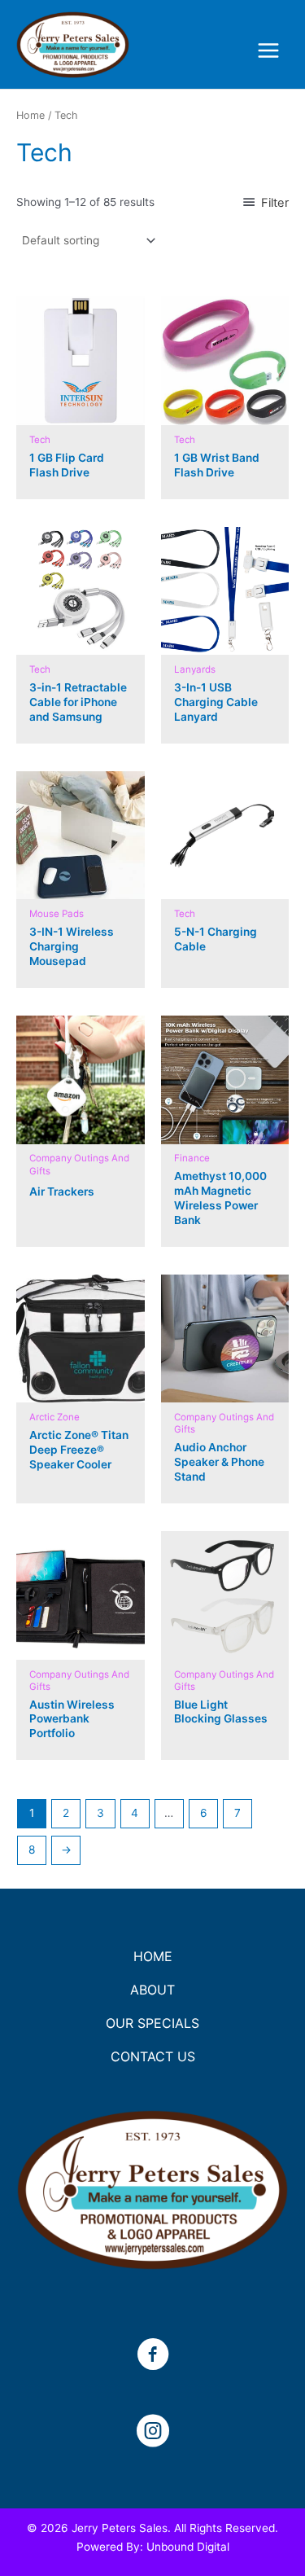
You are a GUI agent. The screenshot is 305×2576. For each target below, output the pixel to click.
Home (30, 115)
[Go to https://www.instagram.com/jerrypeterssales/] (153, 2433)
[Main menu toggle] (269, 51)
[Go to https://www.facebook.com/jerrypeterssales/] (153, 2356)
